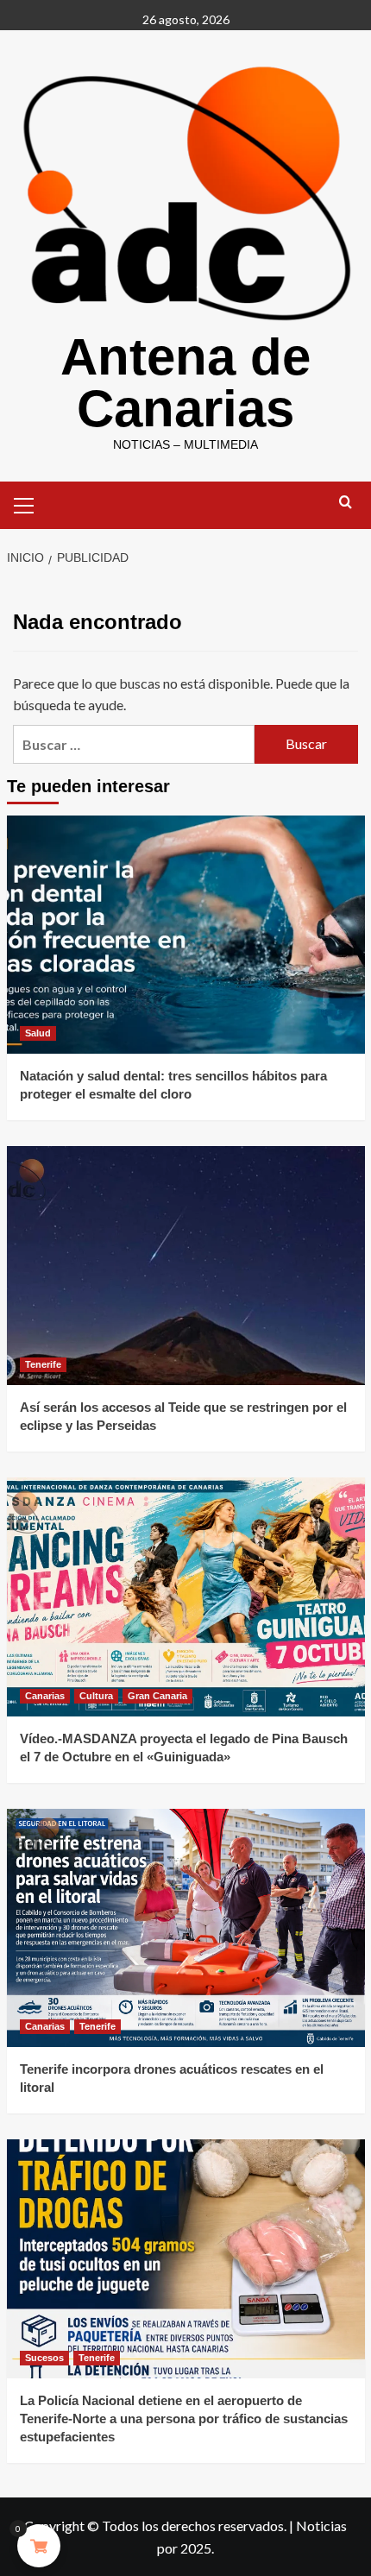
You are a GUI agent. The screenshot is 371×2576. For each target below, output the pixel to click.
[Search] (346, 503)
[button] (24, 503)
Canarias (45, 1696)
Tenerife (43, 1364)
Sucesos (44, 2358)
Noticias (321, 2526)
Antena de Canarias (185, 383)
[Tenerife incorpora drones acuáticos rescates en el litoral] (186, 1928)
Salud (38, 1033)
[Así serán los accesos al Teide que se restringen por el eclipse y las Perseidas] (186, 1266)
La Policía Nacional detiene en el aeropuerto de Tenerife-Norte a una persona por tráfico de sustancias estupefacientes (184, 2419)
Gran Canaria (157, 1696)
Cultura (96, 1696)
